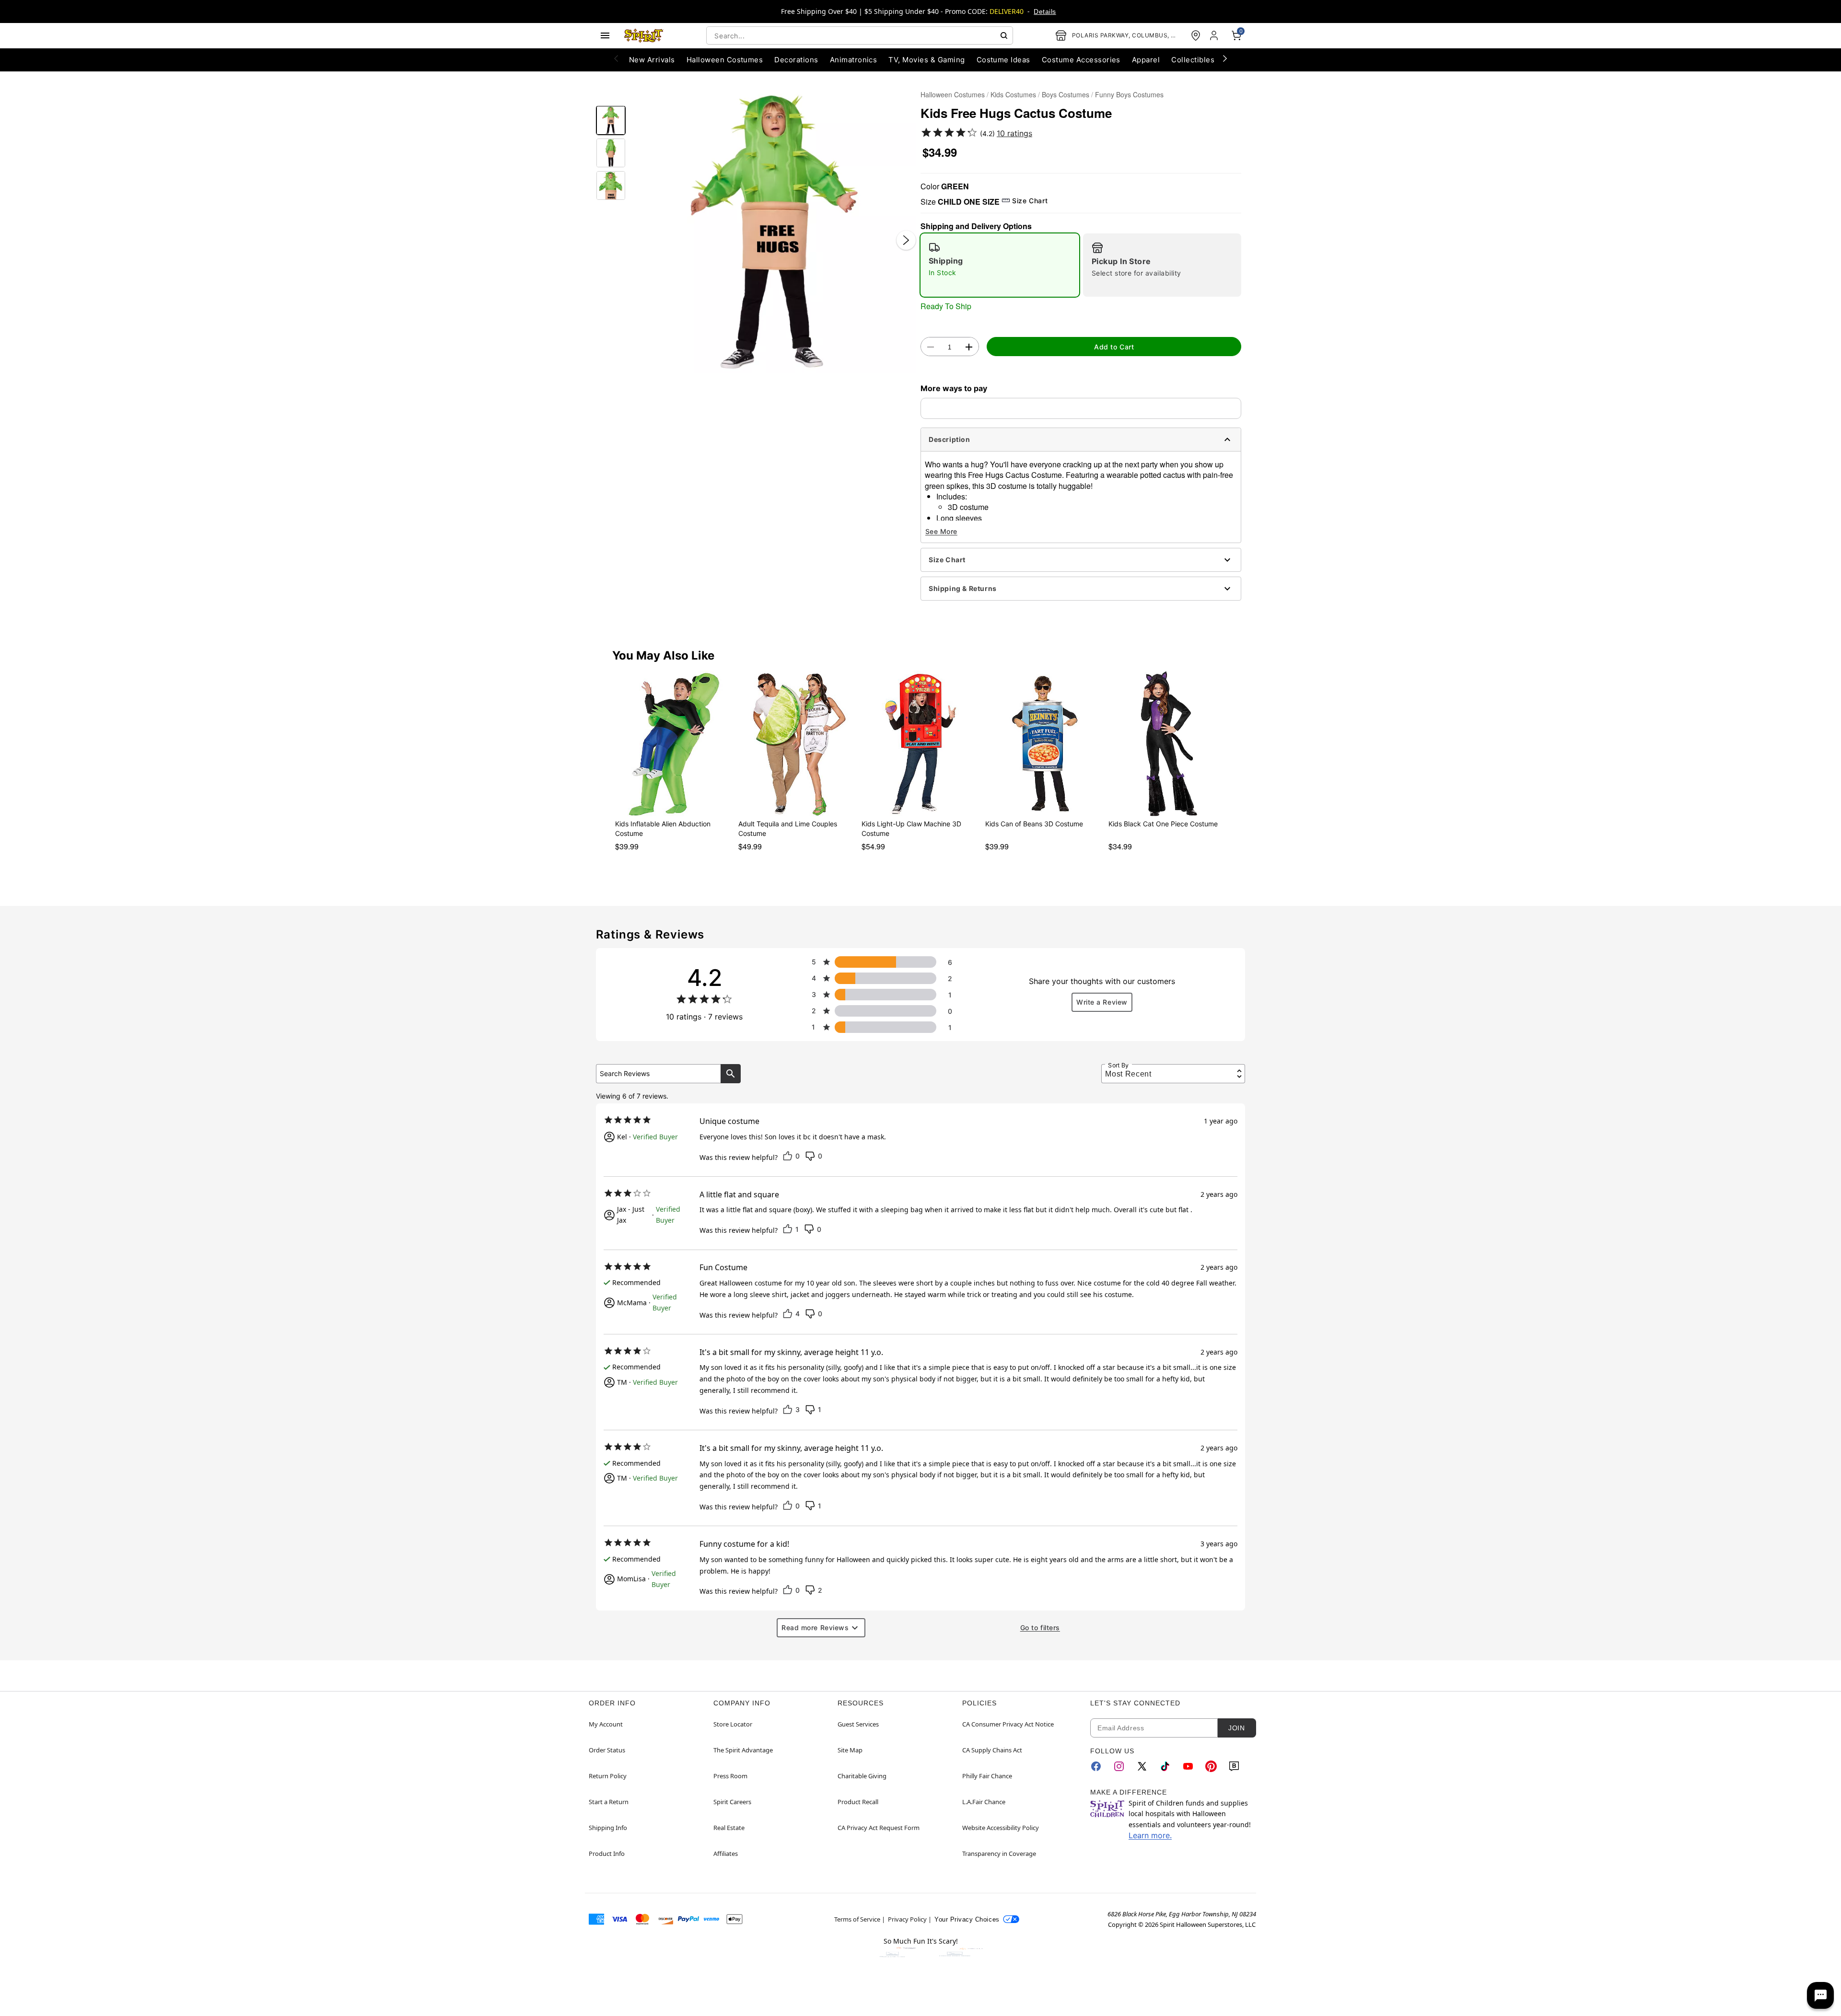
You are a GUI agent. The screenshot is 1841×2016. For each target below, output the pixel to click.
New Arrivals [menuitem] (652, 60)
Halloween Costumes (953, 94)
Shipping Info (608, 1828)
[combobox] (860, 35)
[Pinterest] (1211, 1766)
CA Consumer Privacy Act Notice (1008, 1724)
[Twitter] (1142, 1766)
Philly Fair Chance (987, 1776)
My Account (606, 1724)
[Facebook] (1096, 1766)
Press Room (730, 1776)
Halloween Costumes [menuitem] (725, 60)
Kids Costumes (1013, 94)
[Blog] (1234, 1766)
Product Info (607, 1854)
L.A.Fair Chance (984, 1802)
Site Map (850, 1750)
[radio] (1000, 265)
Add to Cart (1114, 347)
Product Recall (858, 1802)
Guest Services (858, 1724)
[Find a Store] (1196, 35)
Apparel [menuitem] (1146, 60)
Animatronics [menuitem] (854, 60)
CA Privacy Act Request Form (879, 1828)
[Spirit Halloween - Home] (644, 35)
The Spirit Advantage (743, 1750)
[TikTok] (1165, 1766)
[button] (773, 230)
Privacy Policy (907, 1919)
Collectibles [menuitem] (1193, 60)
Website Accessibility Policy (1001, 1828)
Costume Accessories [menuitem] (1081, 60)
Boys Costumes (1066, 94)
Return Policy (608, 1776)
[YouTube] (1188, 1766)
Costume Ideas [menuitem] (1003, 60)
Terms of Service (857, 1919)
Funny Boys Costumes (1129, 94)
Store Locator (733, 1724)
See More (941, 531)
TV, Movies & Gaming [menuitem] (926, 60)
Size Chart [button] (1030, 201)
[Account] (1215, 35)
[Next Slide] (906, 240)
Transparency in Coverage (999, 1854)
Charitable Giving (862, 1776)
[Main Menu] (605, 35)
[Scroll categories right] (1225, 58)
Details (1045, 12)
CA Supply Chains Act (992, 1750)
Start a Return (609, 1802)
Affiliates (726, 1854)
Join (1236, 1728)
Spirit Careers (732, 1802)
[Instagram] (1119, 1766)
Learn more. (1150, 1835)
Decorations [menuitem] (796, 60)
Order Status (607, 1750)
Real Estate (729, 1828)
